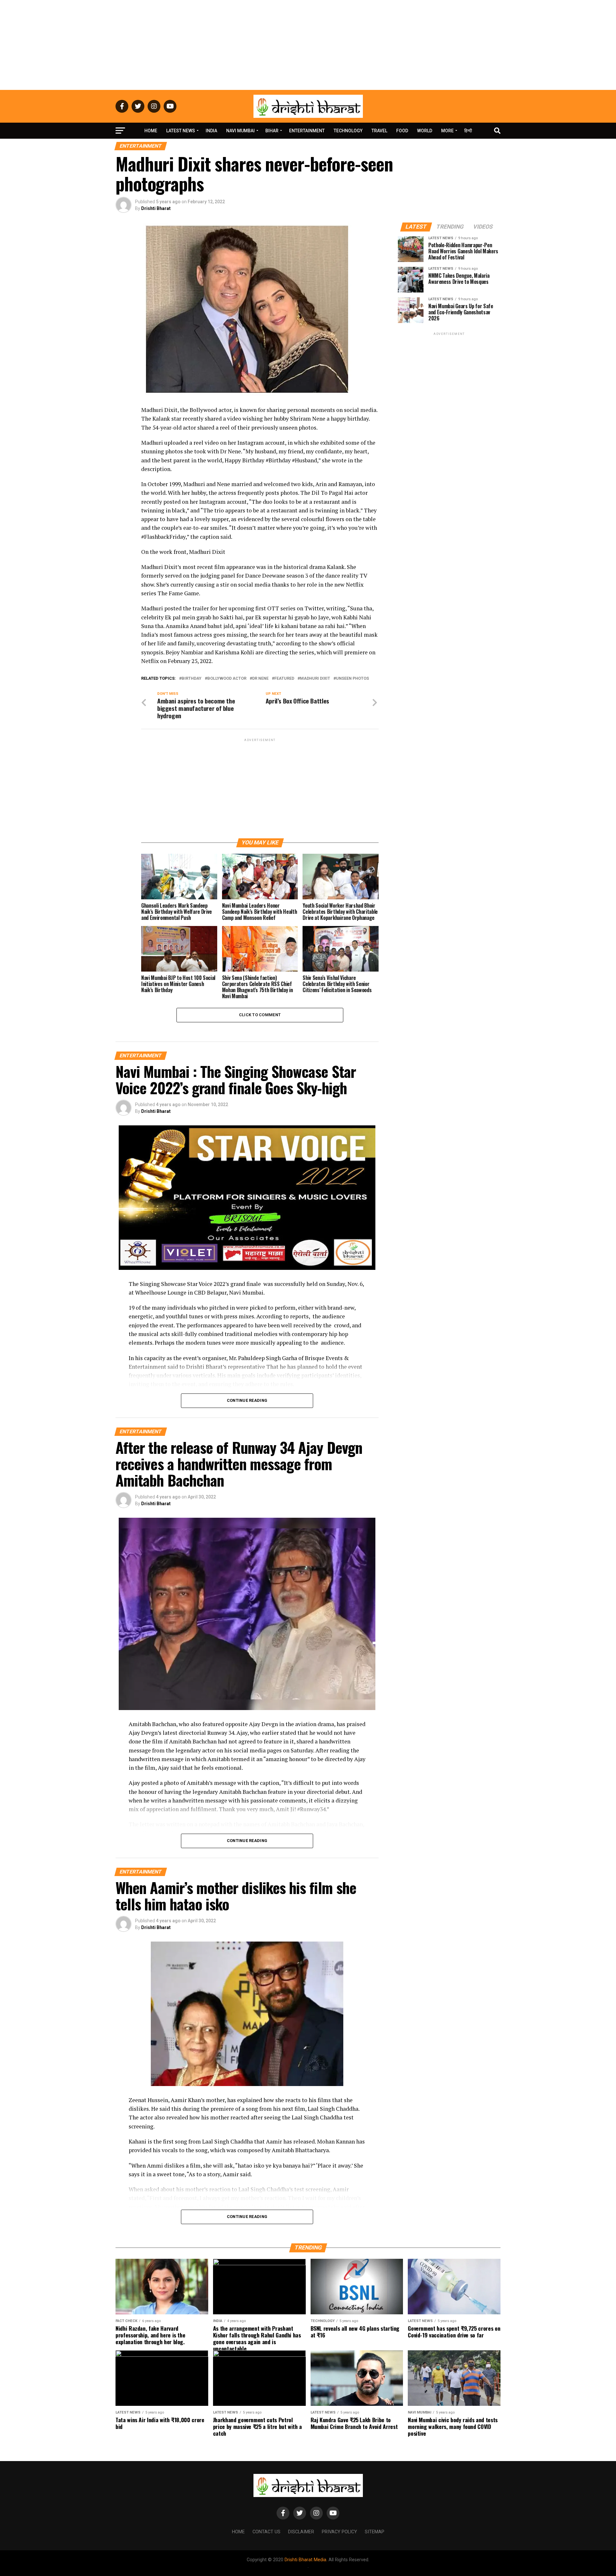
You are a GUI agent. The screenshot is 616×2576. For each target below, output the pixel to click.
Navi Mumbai (240, 131)
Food (402, 131)
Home (151, 131)
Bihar (272, 131)
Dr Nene (260, 679)
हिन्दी (468, 131)
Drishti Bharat (156, 208)
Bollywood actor (227, 679)
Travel (379, 131)
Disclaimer (301, 2532)
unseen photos (352, 679)
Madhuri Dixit (315, 679)
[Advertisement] (308, 45)
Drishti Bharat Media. (306, 2560)
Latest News (181, 131)
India (211, 131)
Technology (348, 131)
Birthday (192, 679)
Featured (284, 679)
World (425, 131)
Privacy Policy (339, 2532)
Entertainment (307, 131)
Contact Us (266, 2532)
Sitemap (375, 2532)
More (447, 131)
